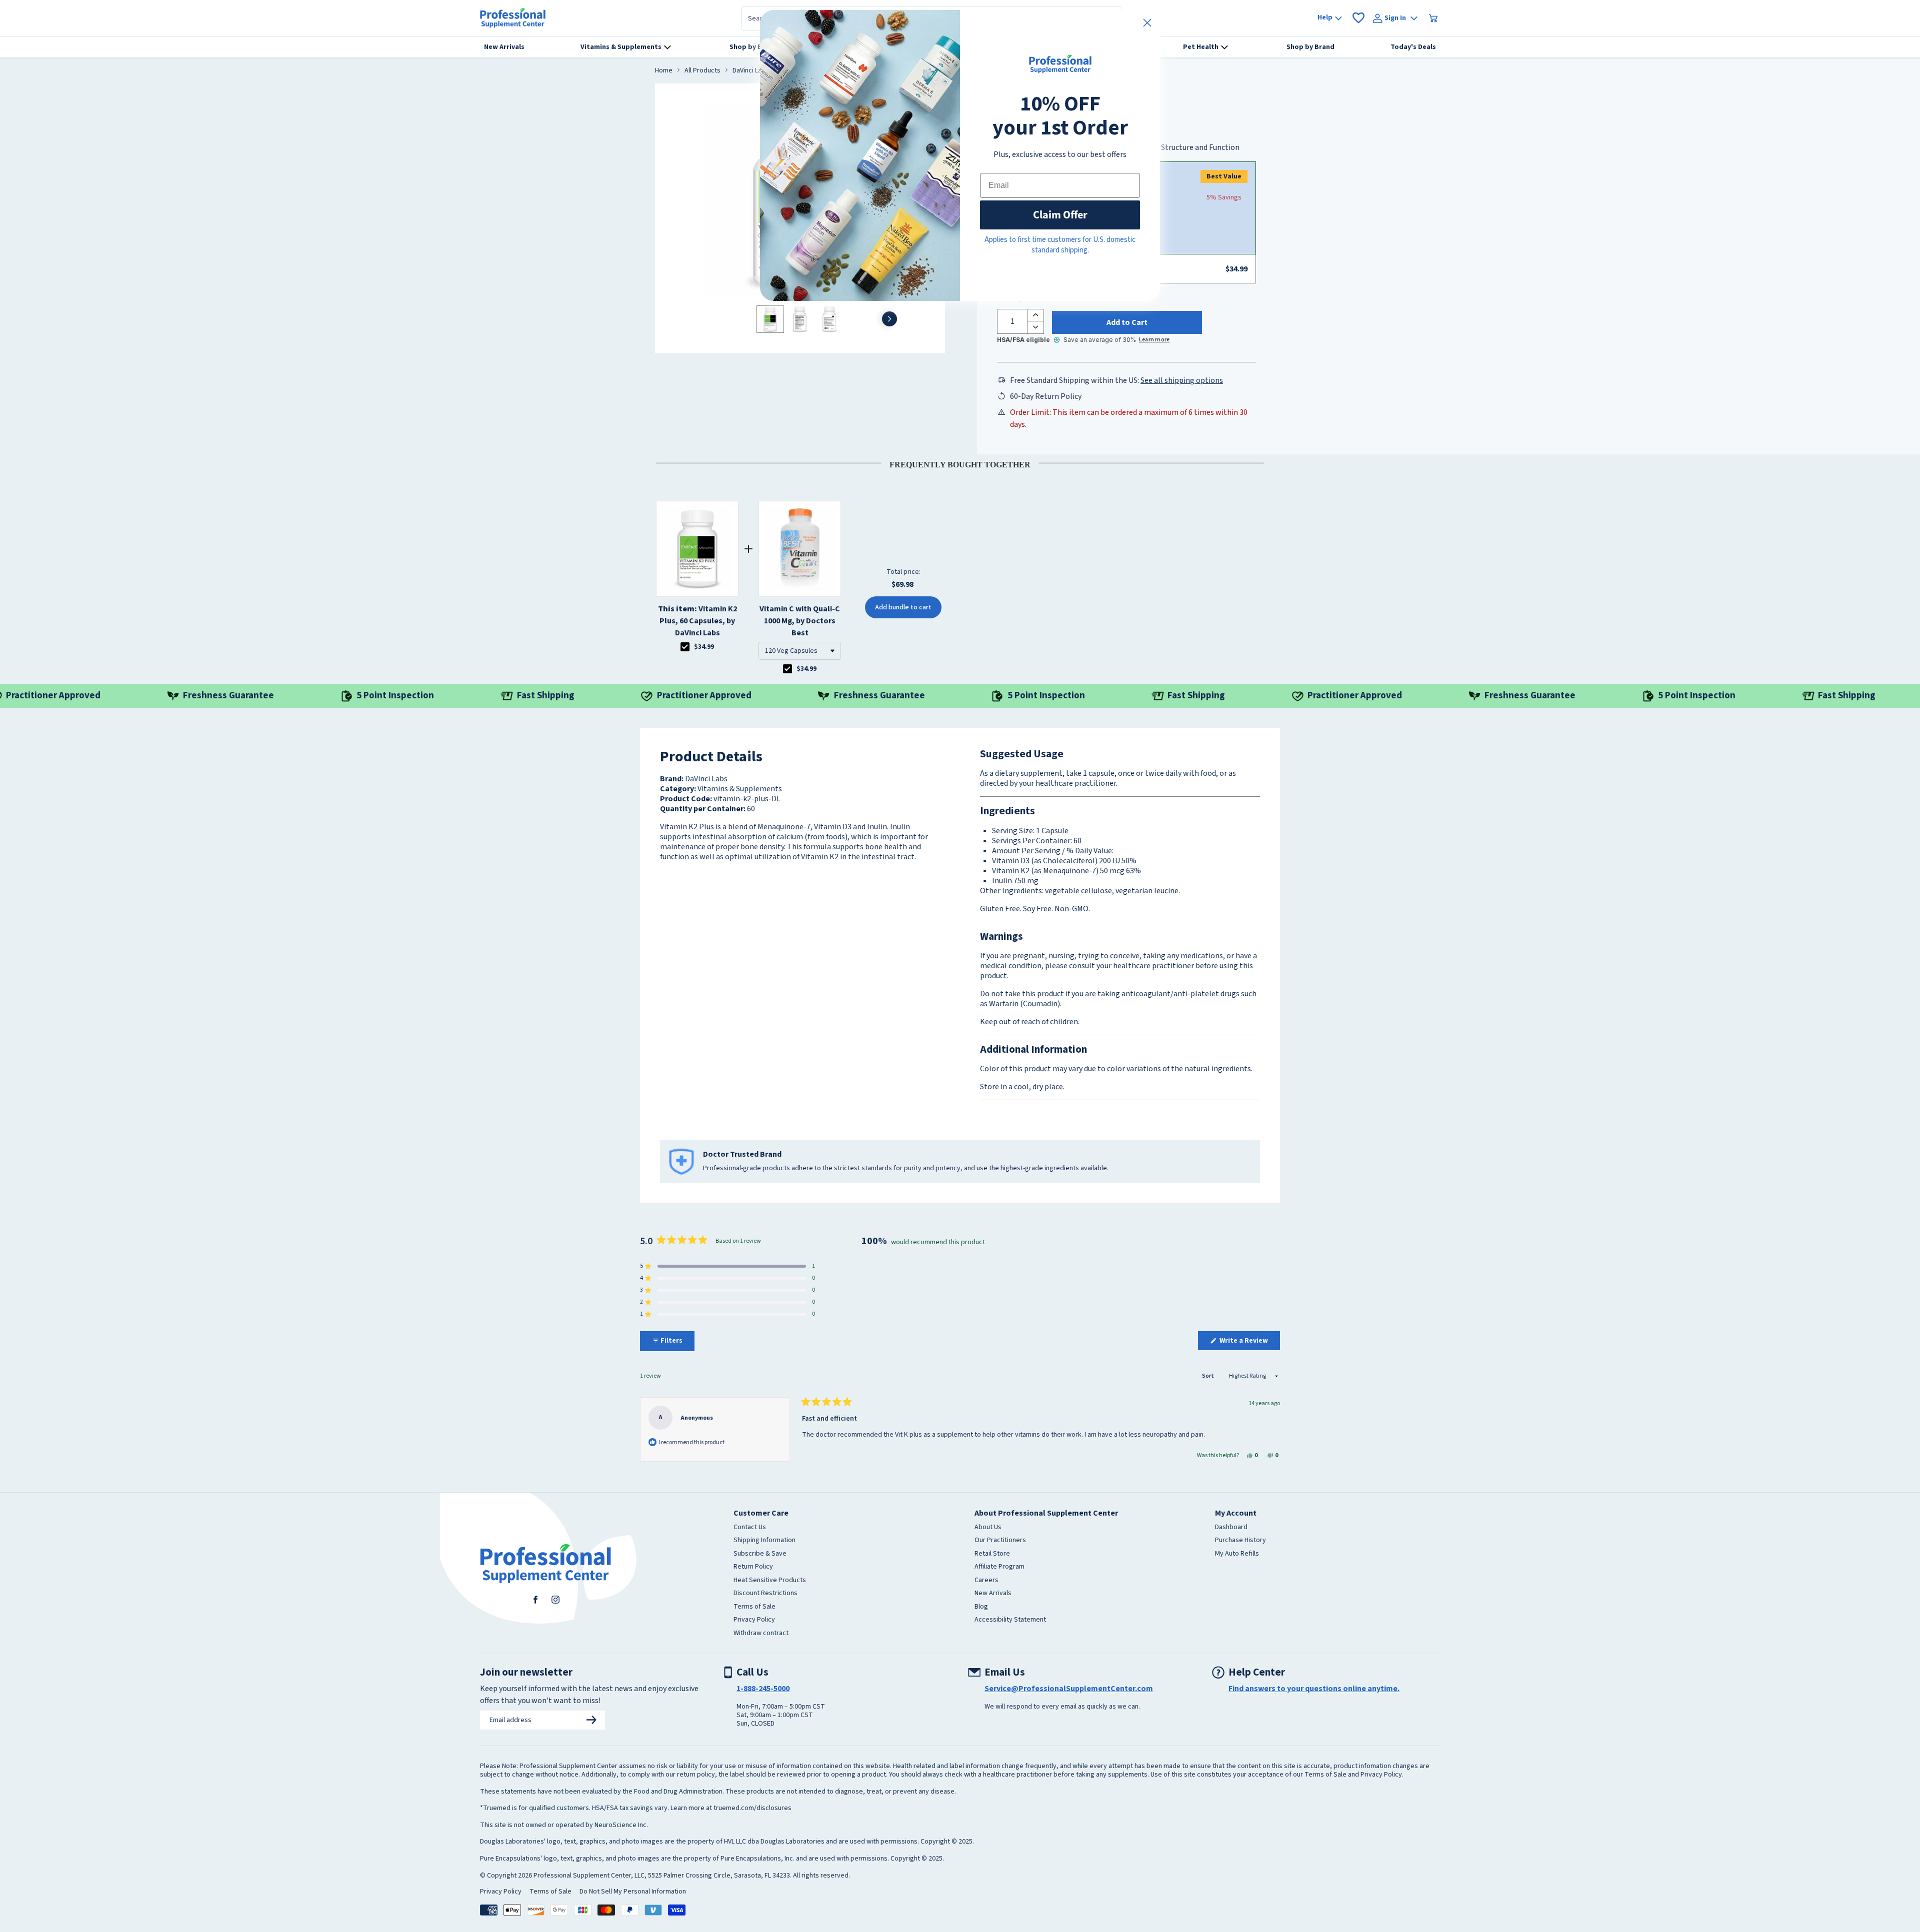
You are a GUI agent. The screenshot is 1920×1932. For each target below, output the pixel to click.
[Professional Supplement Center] (513, 18)
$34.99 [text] (704, 647)
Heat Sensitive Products (770, 1581)
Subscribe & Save (760, 1554)
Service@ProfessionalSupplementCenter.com (1069, 1689)
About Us (988, 1528)
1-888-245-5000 (763, 1689)
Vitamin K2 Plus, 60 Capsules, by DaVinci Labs (697, 621)
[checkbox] (685, 647)
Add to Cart (1127, 322)
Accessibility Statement (1010, 1620)
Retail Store (992, 1554)
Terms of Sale (754, 1607)
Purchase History (1240, 1541)
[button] (800, 651)
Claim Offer (1060, 215)
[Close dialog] (1147, 23)
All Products (702, 71)
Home (664, 71)
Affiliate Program (999, 1567)
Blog (981, 1607)
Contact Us (750, 1528)
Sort (1208, 1376)
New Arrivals (993, 1594)
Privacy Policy (754, 1620)
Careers (986, 1581)
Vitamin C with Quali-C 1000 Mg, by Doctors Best (800, 621)
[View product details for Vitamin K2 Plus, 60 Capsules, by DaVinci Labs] (697, 549)
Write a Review (1249, 1343)
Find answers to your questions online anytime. (1314, 1689)
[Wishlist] (1358, 18)
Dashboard (1231, 1528)
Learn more (1154, 340)
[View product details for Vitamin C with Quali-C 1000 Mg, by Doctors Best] (800, 549)
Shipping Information (764, 1541)
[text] (960, 463)
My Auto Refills (1237, 1554)
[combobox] (800, 651)
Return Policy (753, 1567)
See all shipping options (1182, 380)
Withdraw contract (761, 1634)
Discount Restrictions (765, 1594)
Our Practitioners (1000, 1541)
